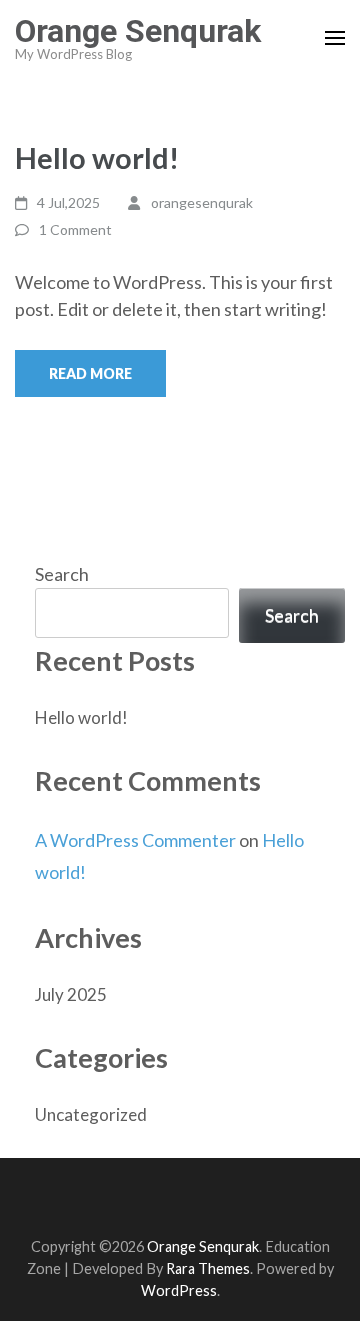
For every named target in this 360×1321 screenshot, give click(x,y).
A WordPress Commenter (135, 840)
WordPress (179, 1290)
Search (62, 574)
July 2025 (71, 994)
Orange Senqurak (138, 31)
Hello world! (97, 157)
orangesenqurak (202, 202)
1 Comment (75, 229)
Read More (90, 373)
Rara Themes (208, 1268)
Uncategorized (91, 1114)
